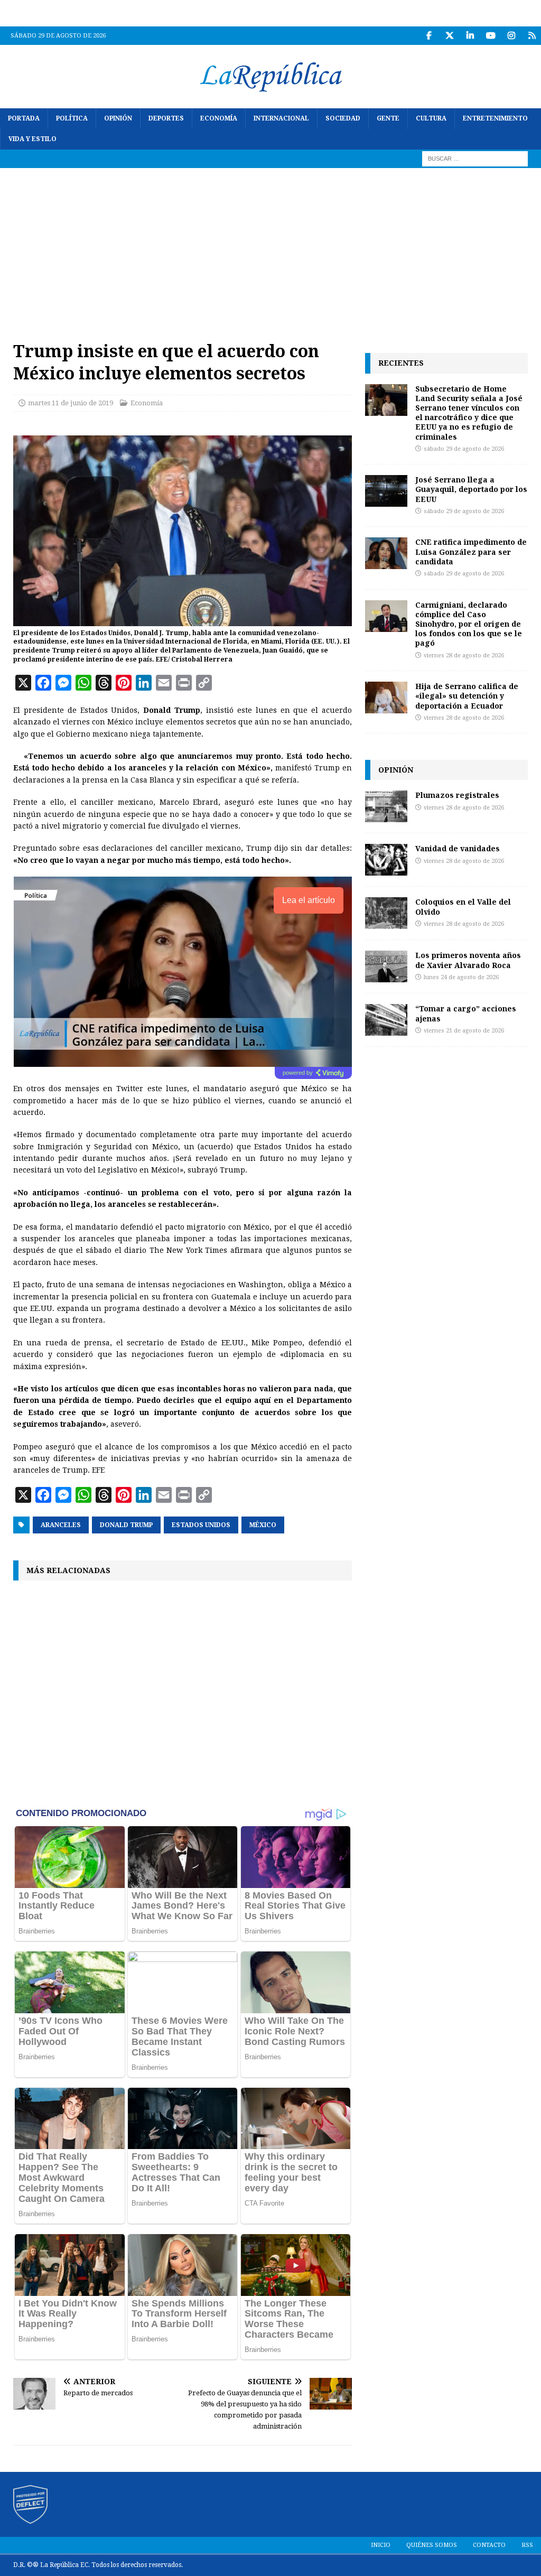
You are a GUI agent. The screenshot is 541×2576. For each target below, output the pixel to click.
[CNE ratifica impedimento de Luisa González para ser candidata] (386, 553)
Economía (219, 118)
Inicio (381, 2545)
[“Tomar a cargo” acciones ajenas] (386, 1020)
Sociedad (343, 118)
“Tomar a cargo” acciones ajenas (466, 1013)
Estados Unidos (201, 1525)
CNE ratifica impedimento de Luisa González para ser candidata (471, 551)
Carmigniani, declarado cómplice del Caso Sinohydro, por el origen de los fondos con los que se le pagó (469, 624)
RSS (527, 2545)
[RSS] (532, 36)
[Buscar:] (475, 159)
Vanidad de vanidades (458, 848)
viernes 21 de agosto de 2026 (464, 1031)
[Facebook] (429, 36)
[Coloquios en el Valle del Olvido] (386, 913)
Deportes (166, 118)
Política (72, 118)
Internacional (281, 118)
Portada (24, 118)
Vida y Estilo (32, 139)
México (263, 1525)
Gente (388, 118)
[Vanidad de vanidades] (386, 860)
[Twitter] (449, 36)
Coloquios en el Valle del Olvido (463, 906)
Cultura (431, 118)
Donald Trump (126, 1525)
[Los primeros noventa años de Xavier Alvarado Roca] (386, 966)
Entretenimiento (495, 118)
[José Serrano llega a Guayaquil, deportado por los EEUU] (386, 491)
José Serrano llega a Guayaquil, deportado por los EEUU (471, 489)
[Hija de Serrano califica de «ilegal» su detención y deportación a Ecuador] (386, 698)
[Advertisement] (270, 247)
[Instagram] (511, 36)
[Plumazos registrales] (386, 806)
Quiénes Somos (432, 2545)
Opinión (118, 118)
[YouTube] (491, 36)
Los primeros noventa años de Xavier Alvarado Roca (468, 960)
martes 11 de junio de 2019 (71, 403)
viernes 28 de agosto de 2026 (464, 655)
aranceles (61, 1525)
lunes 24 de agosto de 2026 (461, 977)
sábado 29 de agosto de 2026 (464, 449)
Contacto (489, 2545)
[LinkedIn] (470, 36)
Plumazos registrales (457, 795)
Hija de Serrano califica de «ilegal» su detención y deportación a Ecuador (467, 696)
